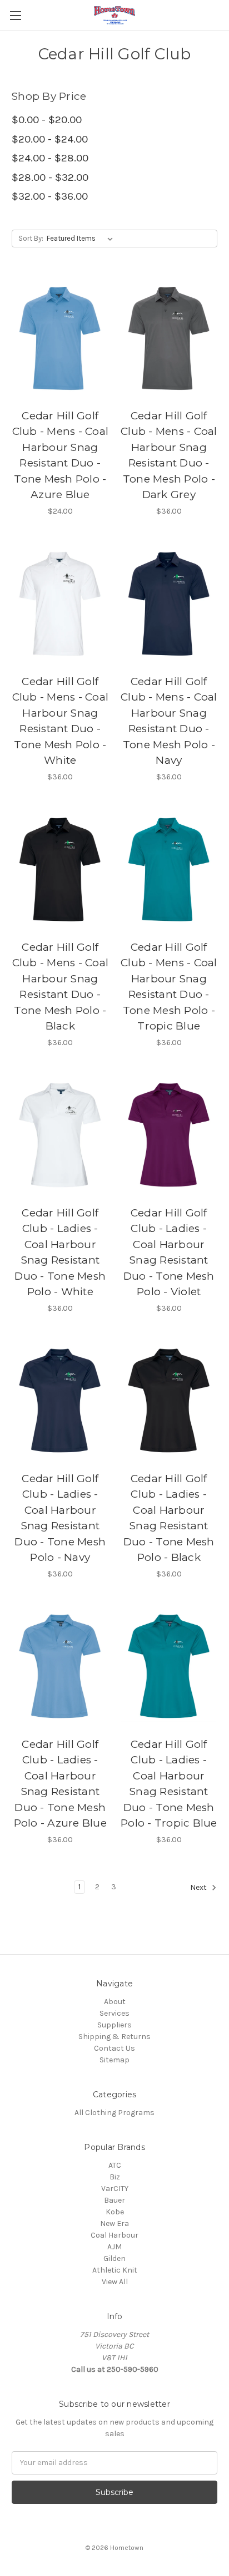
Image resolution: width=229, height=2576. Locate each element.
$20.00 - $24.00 (50, 139)
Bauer (114, 2200)
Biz (115, 2177)
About (115, 2002)
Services (114, 2013)
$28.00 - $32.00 (50, 178)
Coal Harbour (114, 2235)
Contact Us (114, 2048)
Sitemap (114, 2060)
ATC (115, 2165)
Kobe (115, 2212)
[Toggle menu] (15, 15)
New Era (114, 2223)
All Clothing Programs (114, 2113)
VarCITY (115, 2189)
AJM (114, 2247)
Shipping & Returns (114, 2037)
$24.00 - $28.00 (50, 158)
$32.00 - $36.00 (50, 196)
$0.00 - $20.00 (47, 120)
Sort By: (31, 238)
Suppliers (114, 2025)
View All (115, 2282)
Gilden (114, 2258)
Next (199, 1887)
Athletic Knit (115, 2270)
